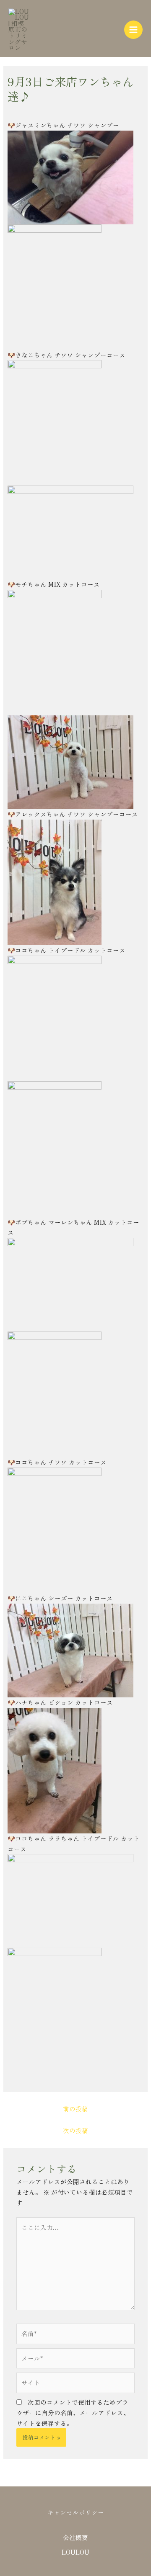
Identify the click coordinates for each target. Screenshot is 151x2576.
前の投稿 (75, 2109)
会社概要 (75, 2537)
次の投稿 (75, 2130)
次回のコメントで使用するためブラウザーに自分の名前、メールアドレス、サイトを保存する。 (73, 2413)
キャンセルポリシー (76, 2512)
